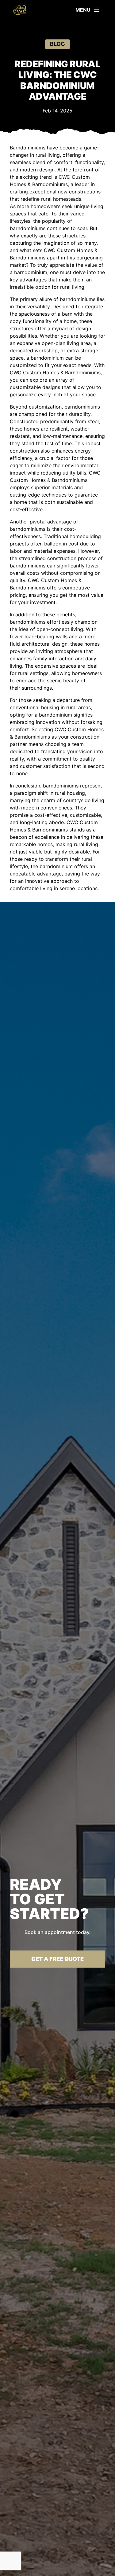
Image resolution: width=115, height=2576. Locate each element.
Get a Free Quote (57, 1959)
